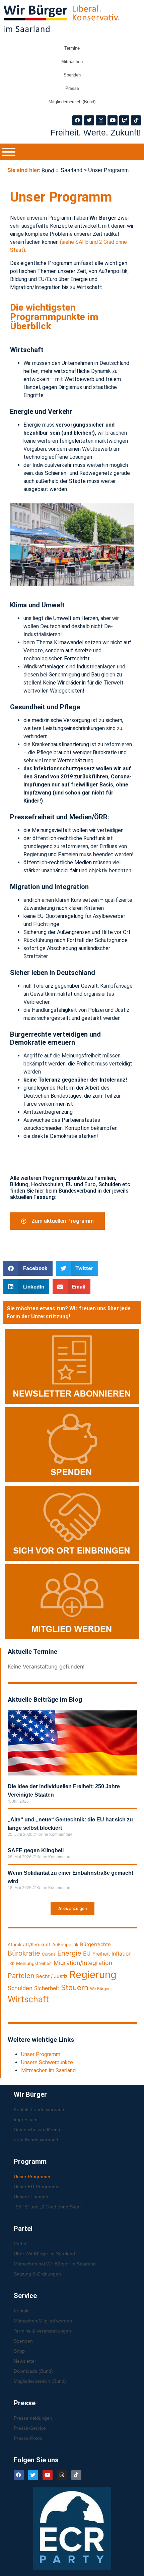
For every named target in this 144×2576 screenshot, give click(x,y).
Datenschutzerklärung (37, 2130)
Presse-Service (30, 2428)
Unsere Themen (31, 2197)
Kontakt (22, 2311)
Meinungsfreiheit (34, 1963)
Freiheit (101, 1954)
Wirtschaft (28, 1999)
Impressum (26, 2120)
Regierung (93, 1975)
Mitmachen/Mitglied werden (43, 2321)
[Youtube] (113, 120)
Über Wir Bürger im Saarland (44, 2254)
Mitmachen (72, 62)
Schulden (20, 1988)
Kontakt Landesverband (39, 2109)
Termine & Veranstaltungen (42, 2331)
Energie (69, 1953)
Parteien (21, 1976)
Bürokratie (24, 1953)
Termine (72, 48)
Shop (19, 2351)
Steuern (75, 1987)
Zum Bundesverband (36, 2140)
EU (87, 1954)
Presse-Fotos (28, 2438)
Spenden (72, 75)
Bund (48, 170)
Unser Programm (41, 2054)
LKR (11, 1964)
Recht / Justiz (52, 1976)
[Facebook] (77, 120)
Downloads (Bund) (33, 2371)
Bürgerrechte (95, 1944)
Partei (20, 2244)
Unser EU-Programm (36, 2187)
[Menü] (9, 152)
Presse (72, 88)
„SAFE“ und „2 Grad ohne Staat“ (48, 2207)
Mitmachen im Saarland (48, 2070)
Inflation (122, 1954)
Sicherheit (47, 1988)
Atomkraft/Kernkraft (29, 1944)
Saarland (71, 170)
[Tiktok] (136, 120)
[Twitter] (89, 120)
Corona (49, 1954)
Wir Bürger (100, 1989)
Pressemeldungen (33, 2418)
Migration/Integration (83, 1963)
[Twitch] (124, 120)
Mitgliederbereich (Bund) (72, 102)
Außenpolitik (65, 1944)
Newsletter (25, 2361)
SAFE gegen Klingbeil (36, 1850)
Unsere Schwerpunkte (47, 2062)
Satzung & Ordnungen (37, 2274)
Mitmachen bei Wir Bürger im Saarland (55, 2264)
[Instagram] (101, 120)
